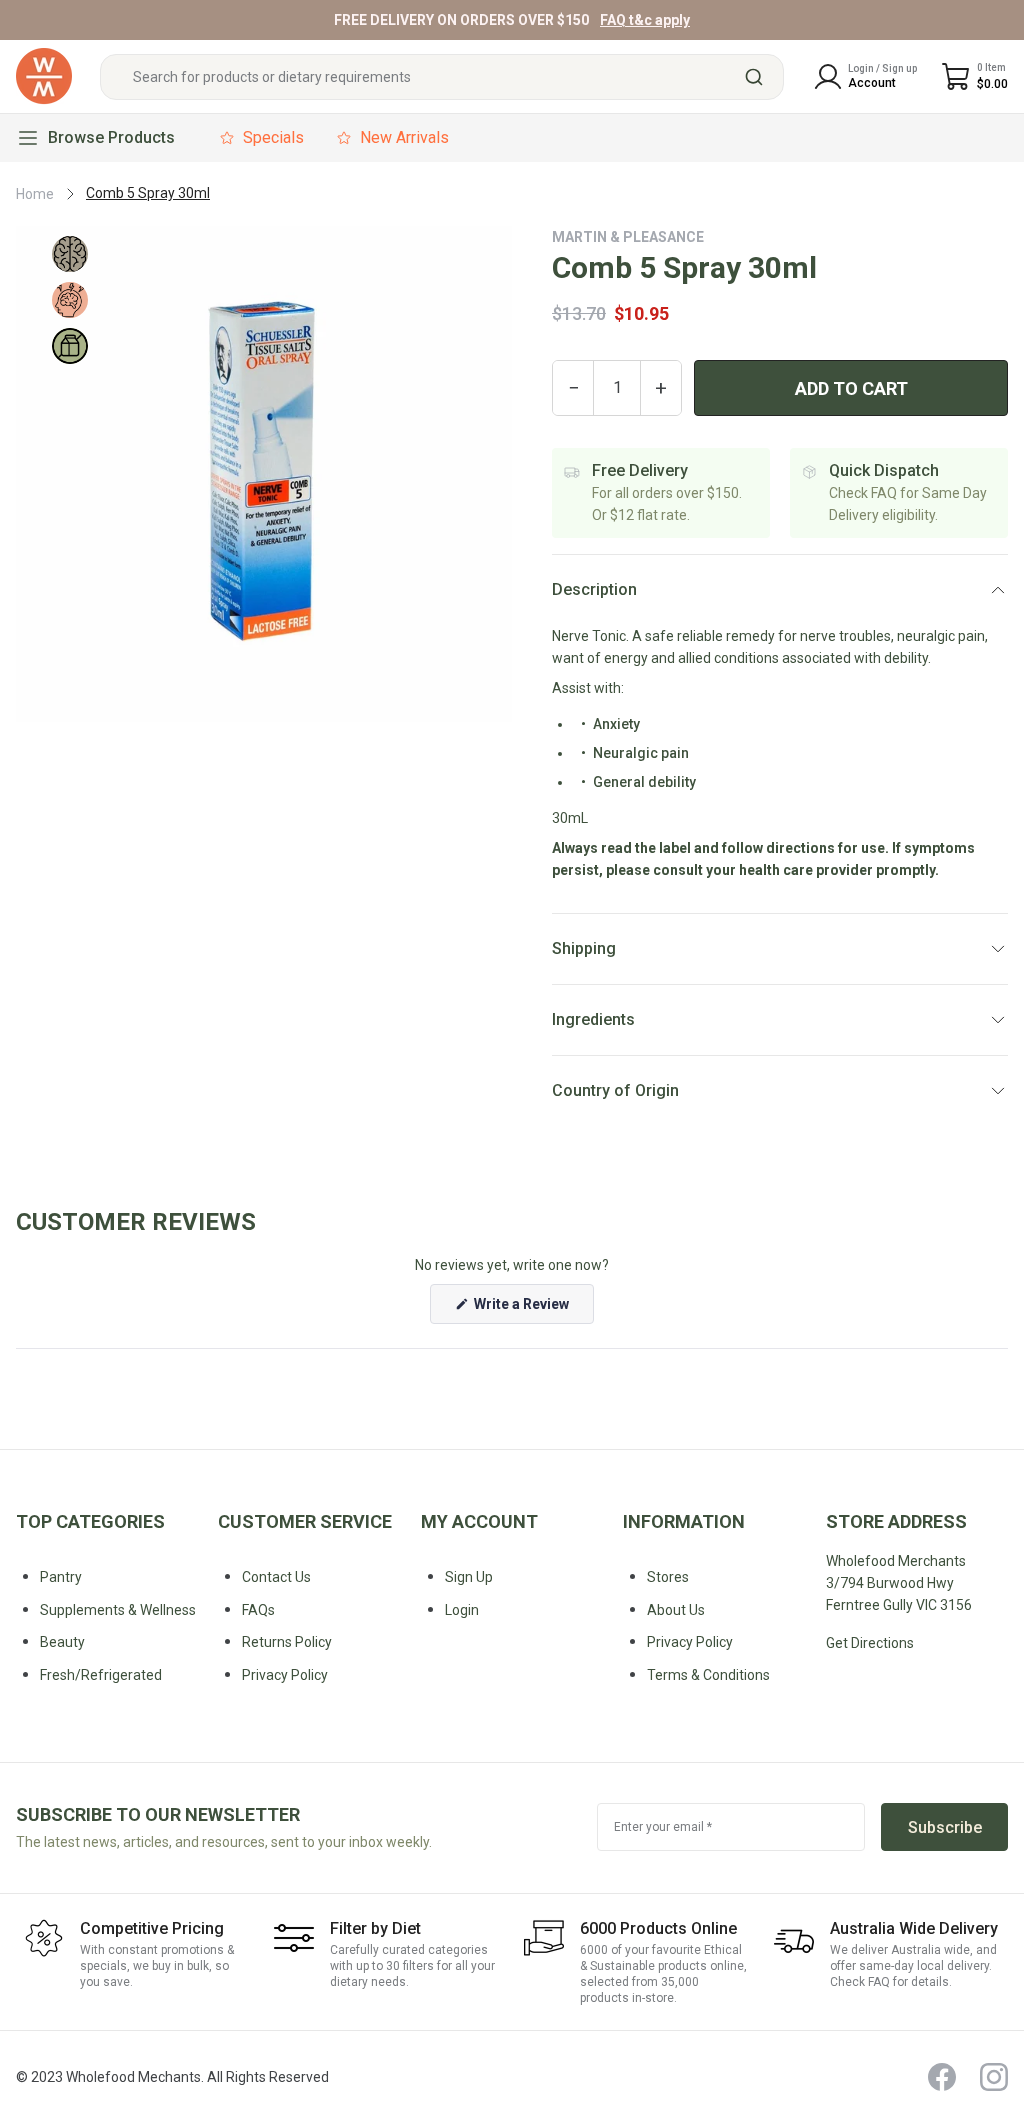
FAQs (258, 1610)
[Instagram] (994, 2077)
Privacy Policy (690, 1642)
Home (35, 194)
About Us (676, 1610)
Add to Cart (851, 388)
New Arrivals (404, 137)
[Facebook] (942, 2077)
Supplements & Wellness (118, 1610)
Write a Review (532, 1309)
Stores (668, 1577)
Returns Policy (287, 1642)
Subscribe (945, 1827)
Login (462, 1610)
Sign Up (469, 1577)
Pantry (61, 1577)
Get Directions (870, 1643)
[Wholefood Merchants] (44, 76)
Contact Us (276, 1577)
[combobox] (442, 77)
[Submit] (761, 77)
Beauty (62, 1642)
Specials (273, 137)
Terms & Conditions (708, 1675)
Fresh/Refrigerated (101, 1675)
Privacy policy (285, 1675)
